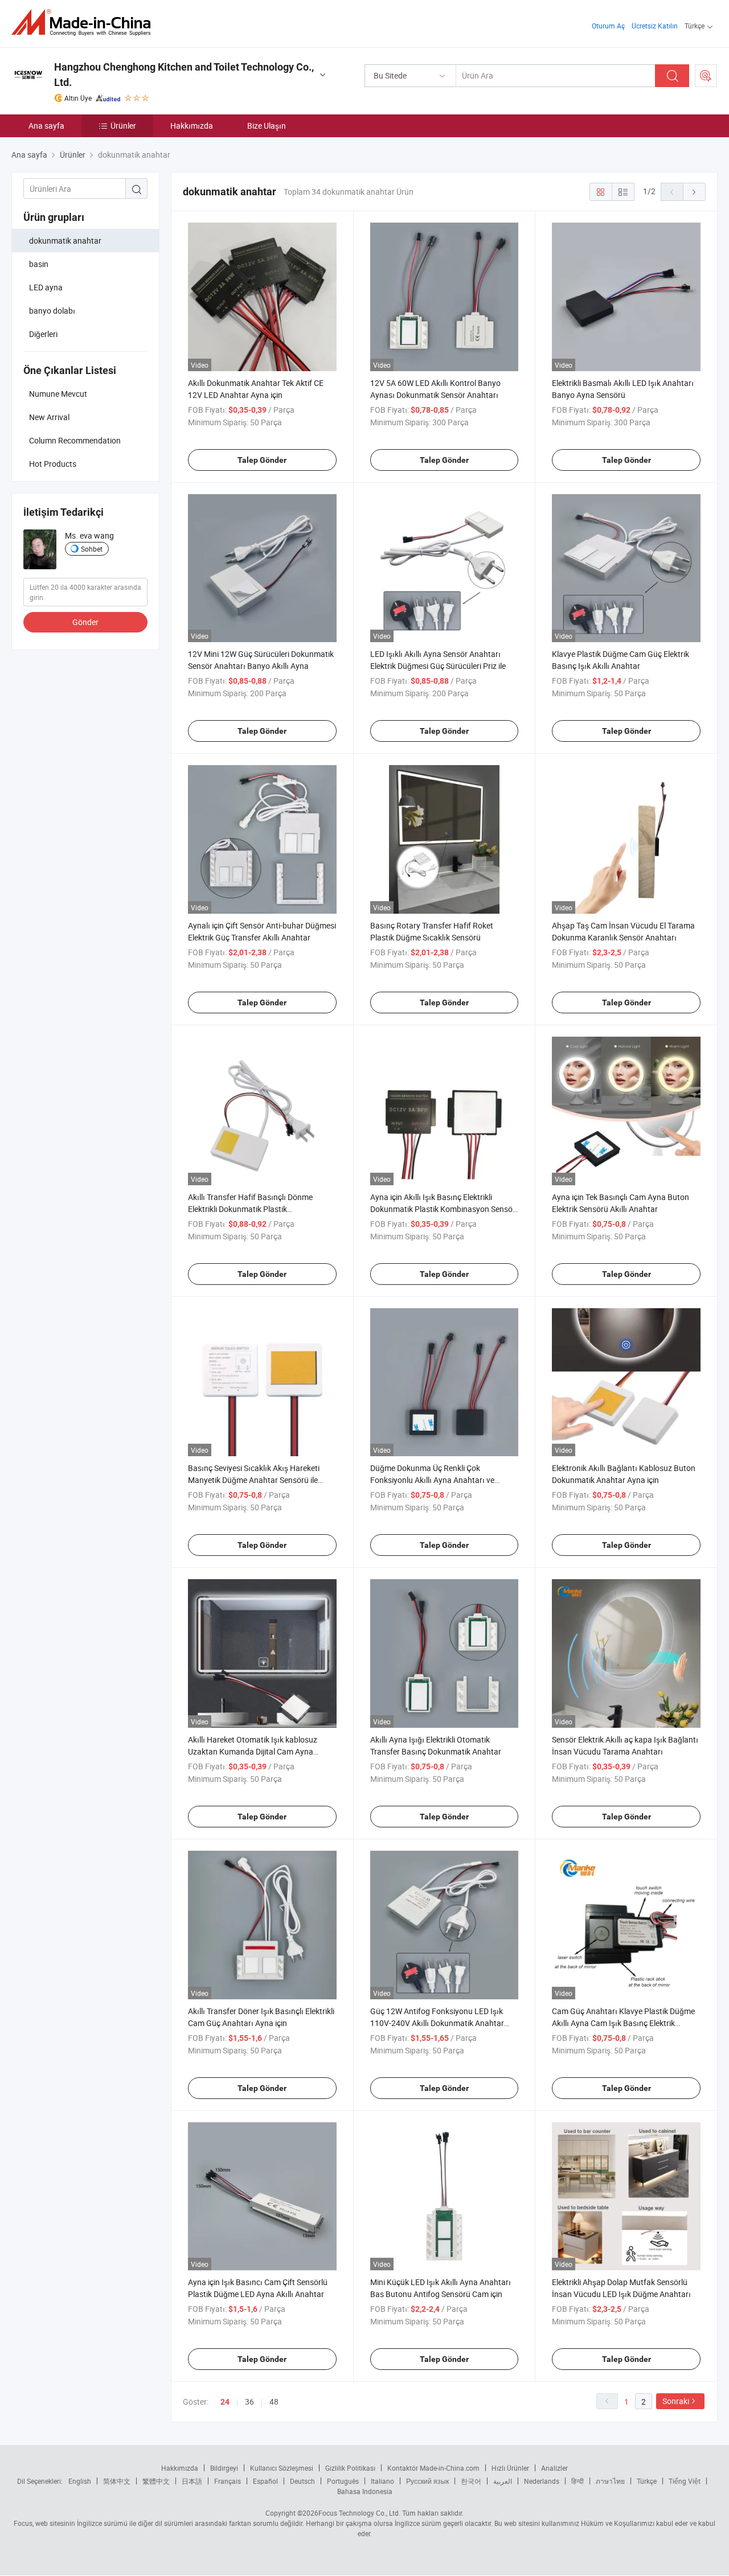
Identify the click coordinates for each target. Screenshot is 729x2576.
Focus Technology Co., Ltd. (359, 2513)
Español (265, 2481)
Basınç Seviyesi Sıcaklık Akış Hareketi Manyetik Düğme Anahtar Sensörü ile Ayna (254, 1480)
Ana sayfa (46, 126)
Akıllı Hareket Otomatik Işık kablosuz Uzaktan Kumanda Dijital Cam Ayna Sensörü (253, 1751)
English (80, 2481)
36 (249, 2402)
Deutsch (302, 2481)
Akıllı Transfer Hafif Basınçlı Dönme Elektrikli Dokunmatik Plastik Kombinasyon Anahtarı (250, 1209)
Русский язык (427, 2481)
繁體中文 (156, 2481)
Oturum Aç (608, 26)
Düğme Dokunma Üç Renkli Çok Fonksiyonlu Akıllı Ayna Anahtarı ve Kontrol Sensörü (432, 1480)
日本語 (192, 2481)
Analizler (554, 2468)
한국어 (471, 2481)
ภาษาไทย (610, 2481)
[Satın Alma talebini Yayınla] (706, 76)
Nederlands (542, 2481)
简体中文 (117, 2481)
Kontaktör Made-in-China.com (433, 2468)
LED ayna (46, 287)
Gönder (85, 622)
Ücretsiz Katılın (655, 26)
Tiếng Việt (685, 2481)
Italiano (382, 2481)
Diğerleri (43, 334)
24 (225, 2402)
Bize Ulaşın (267, 126)
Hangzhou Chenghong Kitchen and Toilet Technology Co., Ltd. (184, 75)
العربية (503, 2481)
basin (39, 264)
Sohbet (92, 549)
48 (274, 2402)
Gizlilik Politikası (350, 2468)
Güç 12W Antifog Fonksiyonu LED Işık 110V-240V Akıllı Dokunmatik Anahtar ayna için (437, 2023)
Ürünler (123, 126)
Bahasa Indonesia (365, 2491)
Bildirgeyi (224, 2468)
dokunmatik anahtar (65, 241)
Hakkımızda (192, 126)
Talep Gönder (262, 460)
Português (343, 2481)
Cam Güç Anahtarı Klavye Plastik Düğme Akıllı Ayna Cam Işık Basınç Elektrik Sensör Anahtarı (623, 2023)
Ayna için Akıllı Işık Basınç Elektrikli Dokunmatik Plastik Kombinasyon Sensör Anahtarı (443, 1209)
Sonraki (676, 2401)
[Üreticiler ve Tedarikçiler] (85, 22)
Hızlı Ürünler (510, 2468)
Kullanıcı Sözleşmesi (282, 2468)
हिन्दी (578, 2481)
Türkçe (647, 2481)
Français (228, 2481)
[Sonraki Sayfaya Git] (694, 192)
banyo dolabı (52, 311)
